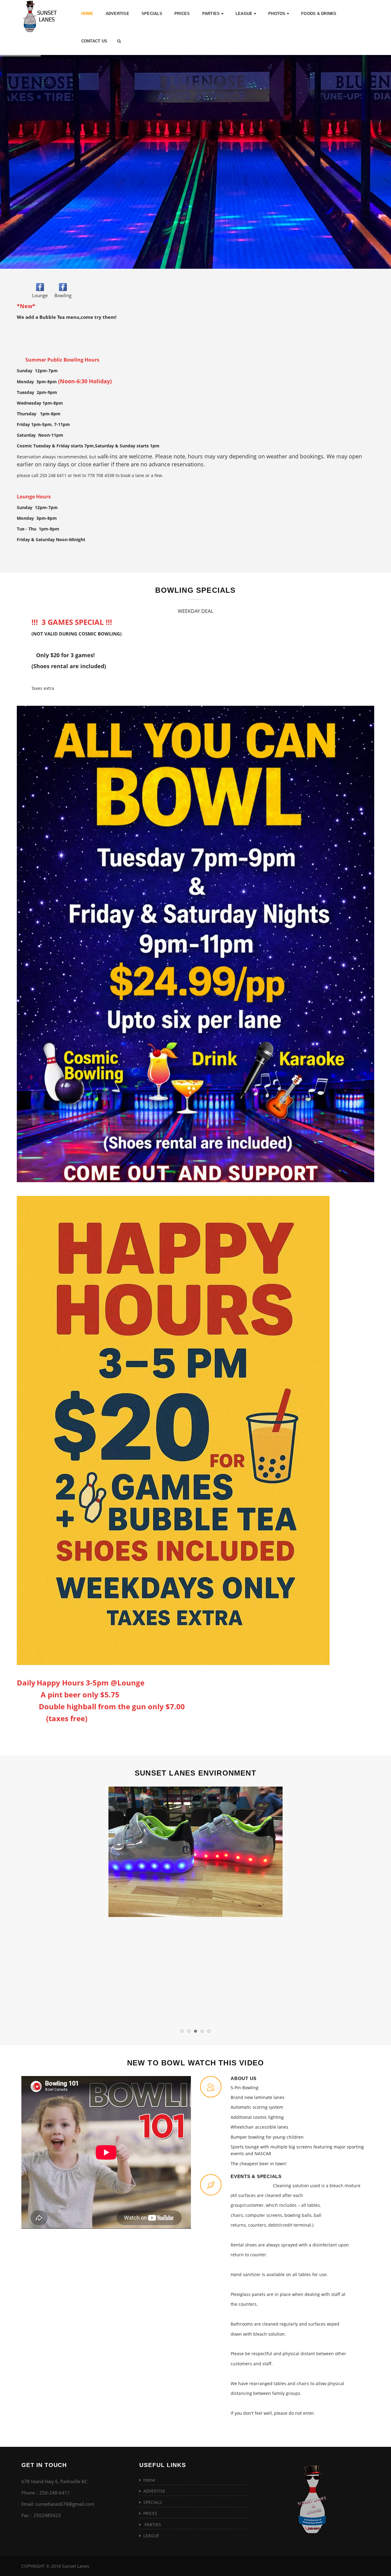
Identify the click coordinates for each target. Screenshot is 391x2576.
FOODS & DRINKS (319, 14)
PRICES (182, 14)
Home (87, 14)
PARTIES (212, 14)
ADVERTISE (117, 14)
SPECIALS (152, 14)
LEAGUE (245, 14)
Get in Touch (44, 2465)
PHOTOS (278, 14)
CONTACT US (94, 41)
